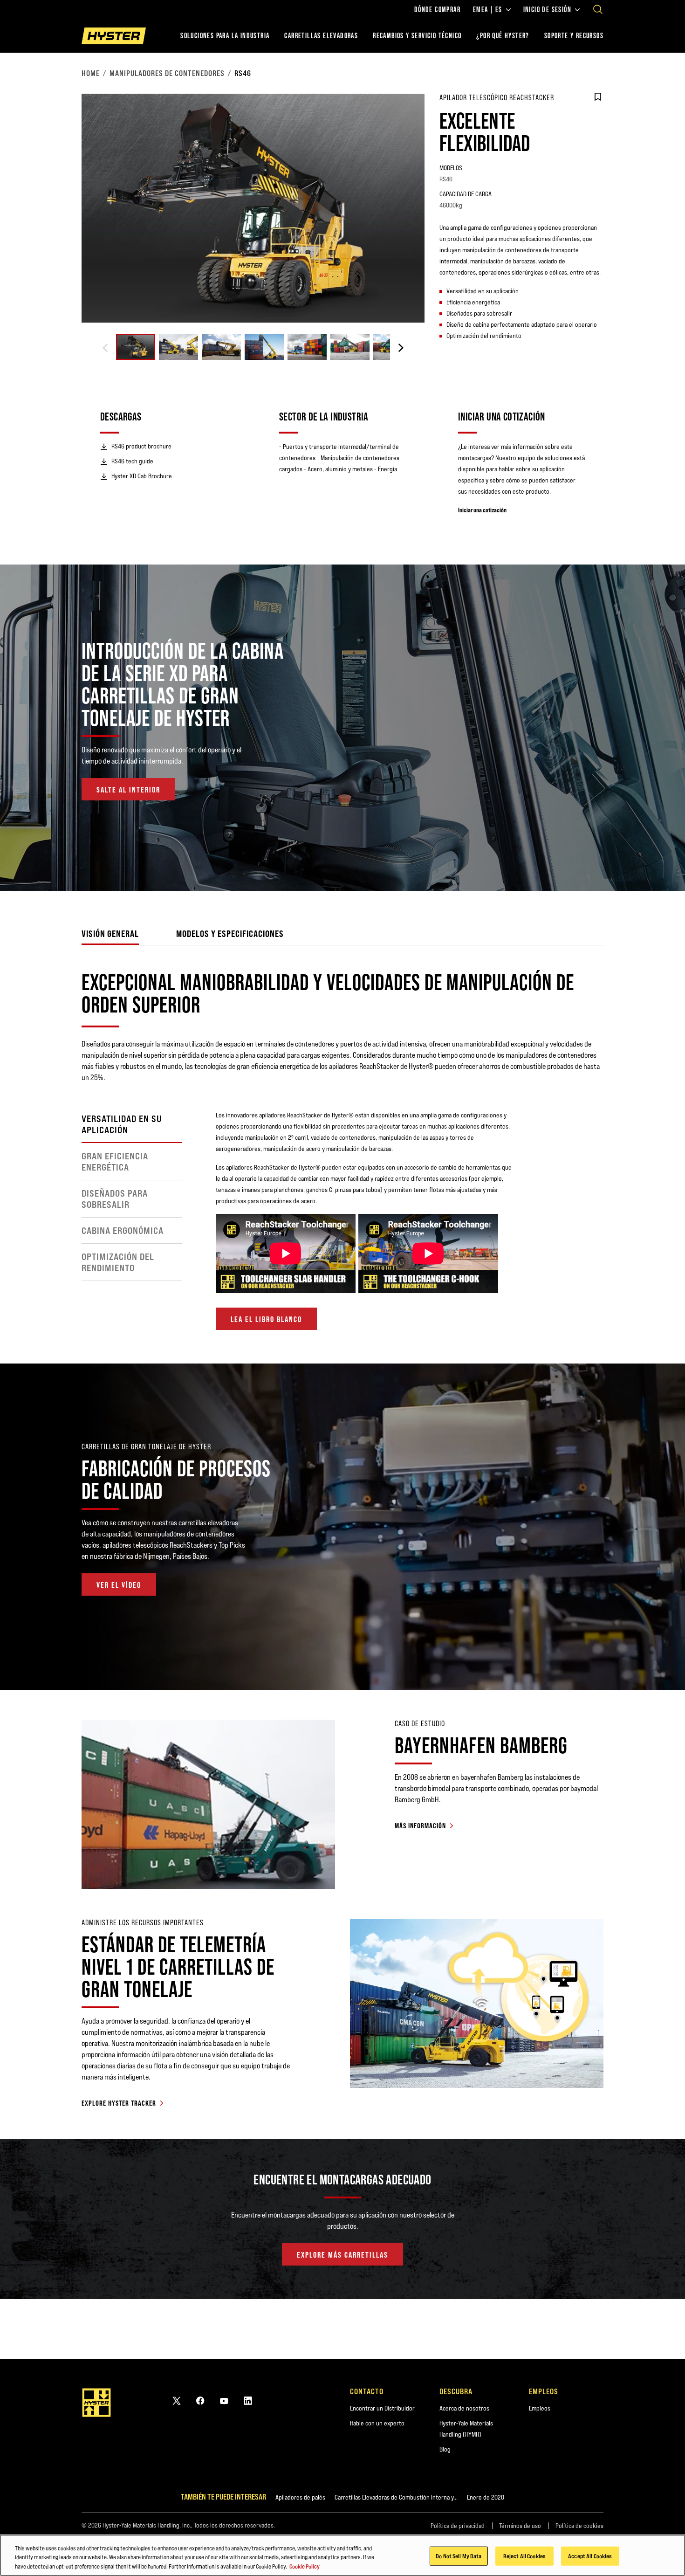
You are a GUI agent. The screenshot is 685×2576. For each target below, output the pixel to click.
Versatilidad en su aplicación (122, 1124)
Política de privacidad (458, 2526)
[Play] (656, 862)
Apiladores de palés (300, 2497)
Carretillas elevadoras (321, 36)
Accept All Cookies (590, 2555)
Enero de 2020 (486, 2497)
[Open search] (598, 9)
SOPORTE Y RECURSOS (574, 36)
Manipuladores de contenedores (167, 73)
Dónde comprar (437, 10)
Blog (445, 2449)
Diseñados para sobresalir (115, 1199)
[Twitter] (177, 2400)
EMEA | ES (488, 10)
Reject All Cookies (524, 2555)
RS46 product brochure (141, 446)
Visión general (110, 933)
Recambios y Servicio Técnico (417, 36)
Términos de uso (520, 2526)
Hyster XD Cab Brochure (142, 476)
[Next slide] (401, 348)
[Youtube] (224, 2400)
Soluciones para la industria (225, 36)
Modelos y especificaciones (230, 933)
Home (91, 73)
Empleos (540, 2408)
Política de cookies (579, 2526)
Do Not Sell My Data (459, 2555)
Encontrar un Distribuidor (382, 2408)
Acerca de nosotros (464, 2408)
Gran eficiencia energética (115, 1162)
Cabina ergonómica (123, 1231)
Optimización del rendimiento (118, 1262)
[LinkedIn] (248, 2400)
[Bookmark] (598, 97)
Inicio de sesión (547, 10)
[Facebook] (200, 2400)
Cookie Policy (305, 2566)
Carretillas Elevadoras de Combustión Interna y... (396, 2497)
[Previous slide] (105, 348)
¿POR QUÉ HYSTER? (503, 36)
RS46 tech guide (132, 461)
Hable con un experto (377, 2423)
